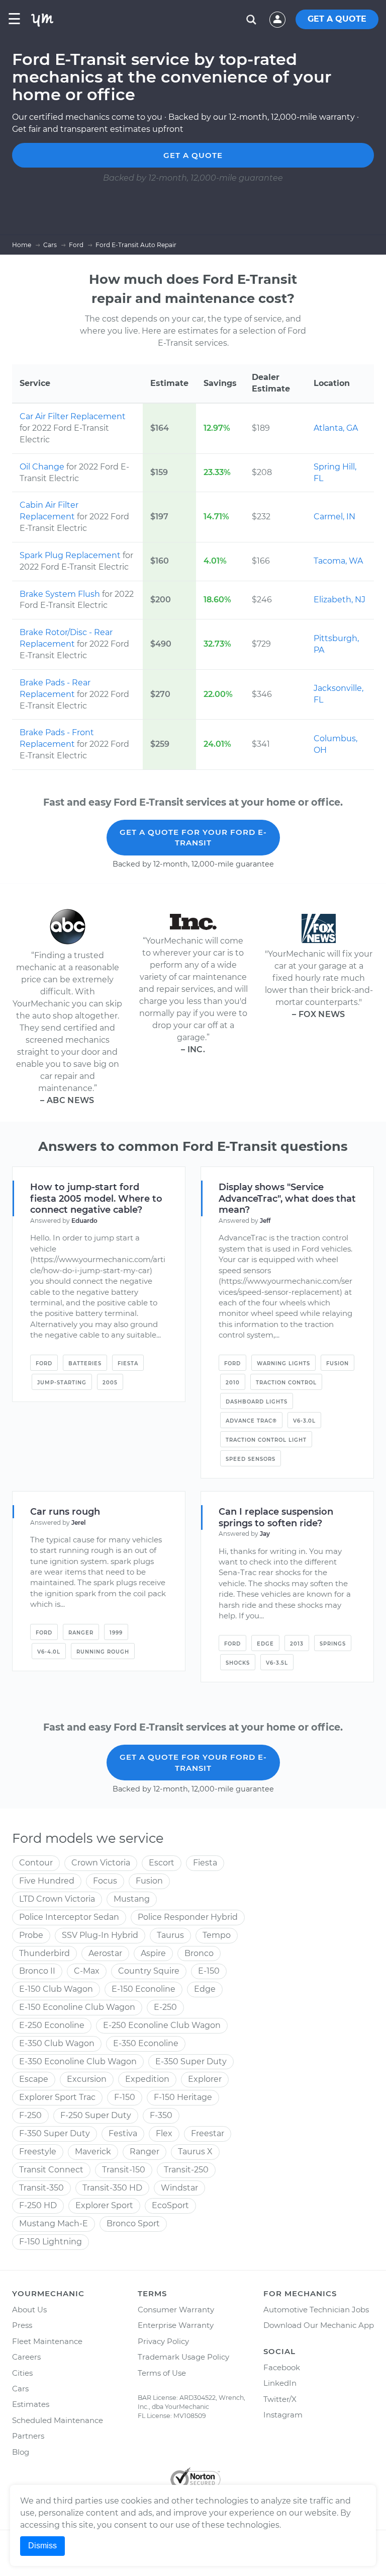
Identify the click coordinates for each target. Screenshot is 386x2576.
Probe (31, 1935)
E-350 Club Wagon (57, 2043)
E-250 (165, 2007)
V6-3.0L (304, 1421)
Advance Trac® (251, 1421)
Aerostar (105, 1953)
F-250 (30, 2115)
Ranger (81, 1633)
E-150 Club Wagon (56, 1989)
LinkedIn (280, 2383)
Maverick (93, 2152)
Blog (21, 2452)
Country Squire (149, 1971)
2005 (110, 1383)
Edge (265, 1644)
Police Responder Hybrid (188, 1917)
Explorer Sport (104, 2205)
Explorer (205, 2079)
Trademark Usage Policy (183, 2357)
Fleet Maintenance (47, 2341)
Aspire (153, 1953)
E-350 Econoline (146, 2043)
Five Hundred (47, 1881)
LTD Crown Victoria (57, 1899)
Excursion (87, 2079)
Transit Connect (51, 2170)
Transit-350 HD (112, 2188)
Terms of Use (162, 2373)
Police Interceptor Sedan (69, 1917)
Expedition (147, 2079)
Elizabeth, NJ (340, 600)
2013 (297, 1644)
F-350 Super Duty (55, 2133)
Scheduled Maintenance (58, 2420)
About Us (29, 2310)
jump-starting (62, 1383)
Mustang (132, 1899)
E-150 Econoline (143, 1989)
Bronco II (37, 1971)
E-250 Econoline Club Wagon (162, 2025)
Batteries (85, 1363)
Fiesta (128, 1363)
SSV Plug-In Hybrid (100, 1935)
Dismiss (42, 2546)
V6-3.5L (277, 1663)
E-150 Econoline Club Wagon (77, 2007)
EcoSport (170, 2205)
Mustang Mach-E (54, 2223)
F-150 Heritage (183, 2097)
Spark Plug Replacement (71, 555)
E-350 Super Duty (191, 2061)
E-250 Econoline (52, 2025)
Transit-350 (41, 2188)
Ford (44, 1363)
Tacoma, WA (338, 561)
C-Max (87, 1971)
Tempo (217, 1935)
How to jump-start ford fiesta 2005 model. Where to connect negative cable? (96, 1199)
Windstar (179, 2188)
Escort (162, 1863)
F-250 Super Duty (96, 2115)
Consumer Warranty (176, 2310)
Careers (26, 2357)
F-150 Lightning (51, 2242)
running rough (103, 1652)
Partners (28, 2436)
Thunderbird (44, 1953)
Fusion (337, 1363)
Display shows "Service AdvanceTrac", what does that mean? (287, 1199)
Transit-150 (124, 2170)
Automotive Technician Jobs (316, 2310)
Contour (36, 1863)
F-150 (125, 2097)
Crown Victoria (101, 1863)
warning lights (283, 1363)
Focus (105, 1881)
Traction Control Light (266, 1440)
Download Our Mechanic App (319, 2325)
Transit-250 (186, 2170)
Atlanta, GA (336, 428)
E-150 (209, 1971)
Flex (164, 2133)
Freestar (208, 2133)
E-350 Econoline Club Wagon (78, 2061)
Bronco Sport (133, 2223)
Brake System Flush (61, 594)
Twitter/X (280, 2399)
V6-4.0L (49, 1652)
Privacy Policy (163, 2341)
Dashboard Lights (257, 1402)
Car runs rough (65, 1512)
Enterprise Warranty (176, 2325)
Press (22, 2325)
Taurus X (195, 2152)
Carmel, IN (334, 517)
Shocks (238, 1663)
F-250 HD (38, 2205)
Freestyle (38, 2152)
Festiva (123, 2133)
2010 (233, 1383)
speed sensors (251, 1459)
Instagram (283, 2415)
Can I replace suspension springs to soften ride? (276, 1517)
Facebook (282, 2367)
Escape (34, 2079)
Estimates (31, 2404)
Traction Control (286, 1383)
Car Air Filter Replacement (73, 416)
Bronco (199, 1953)
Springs (333, 1644)
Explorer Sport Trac (57, 2097)
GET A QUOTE (337, 19)
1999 (116, 1633)
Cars (20, 2389)
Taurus (170, 1935)
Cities (22, 2373)
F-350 (161, 2115)
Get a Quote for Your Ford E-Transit (193, 837)
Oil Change (43, 467)
